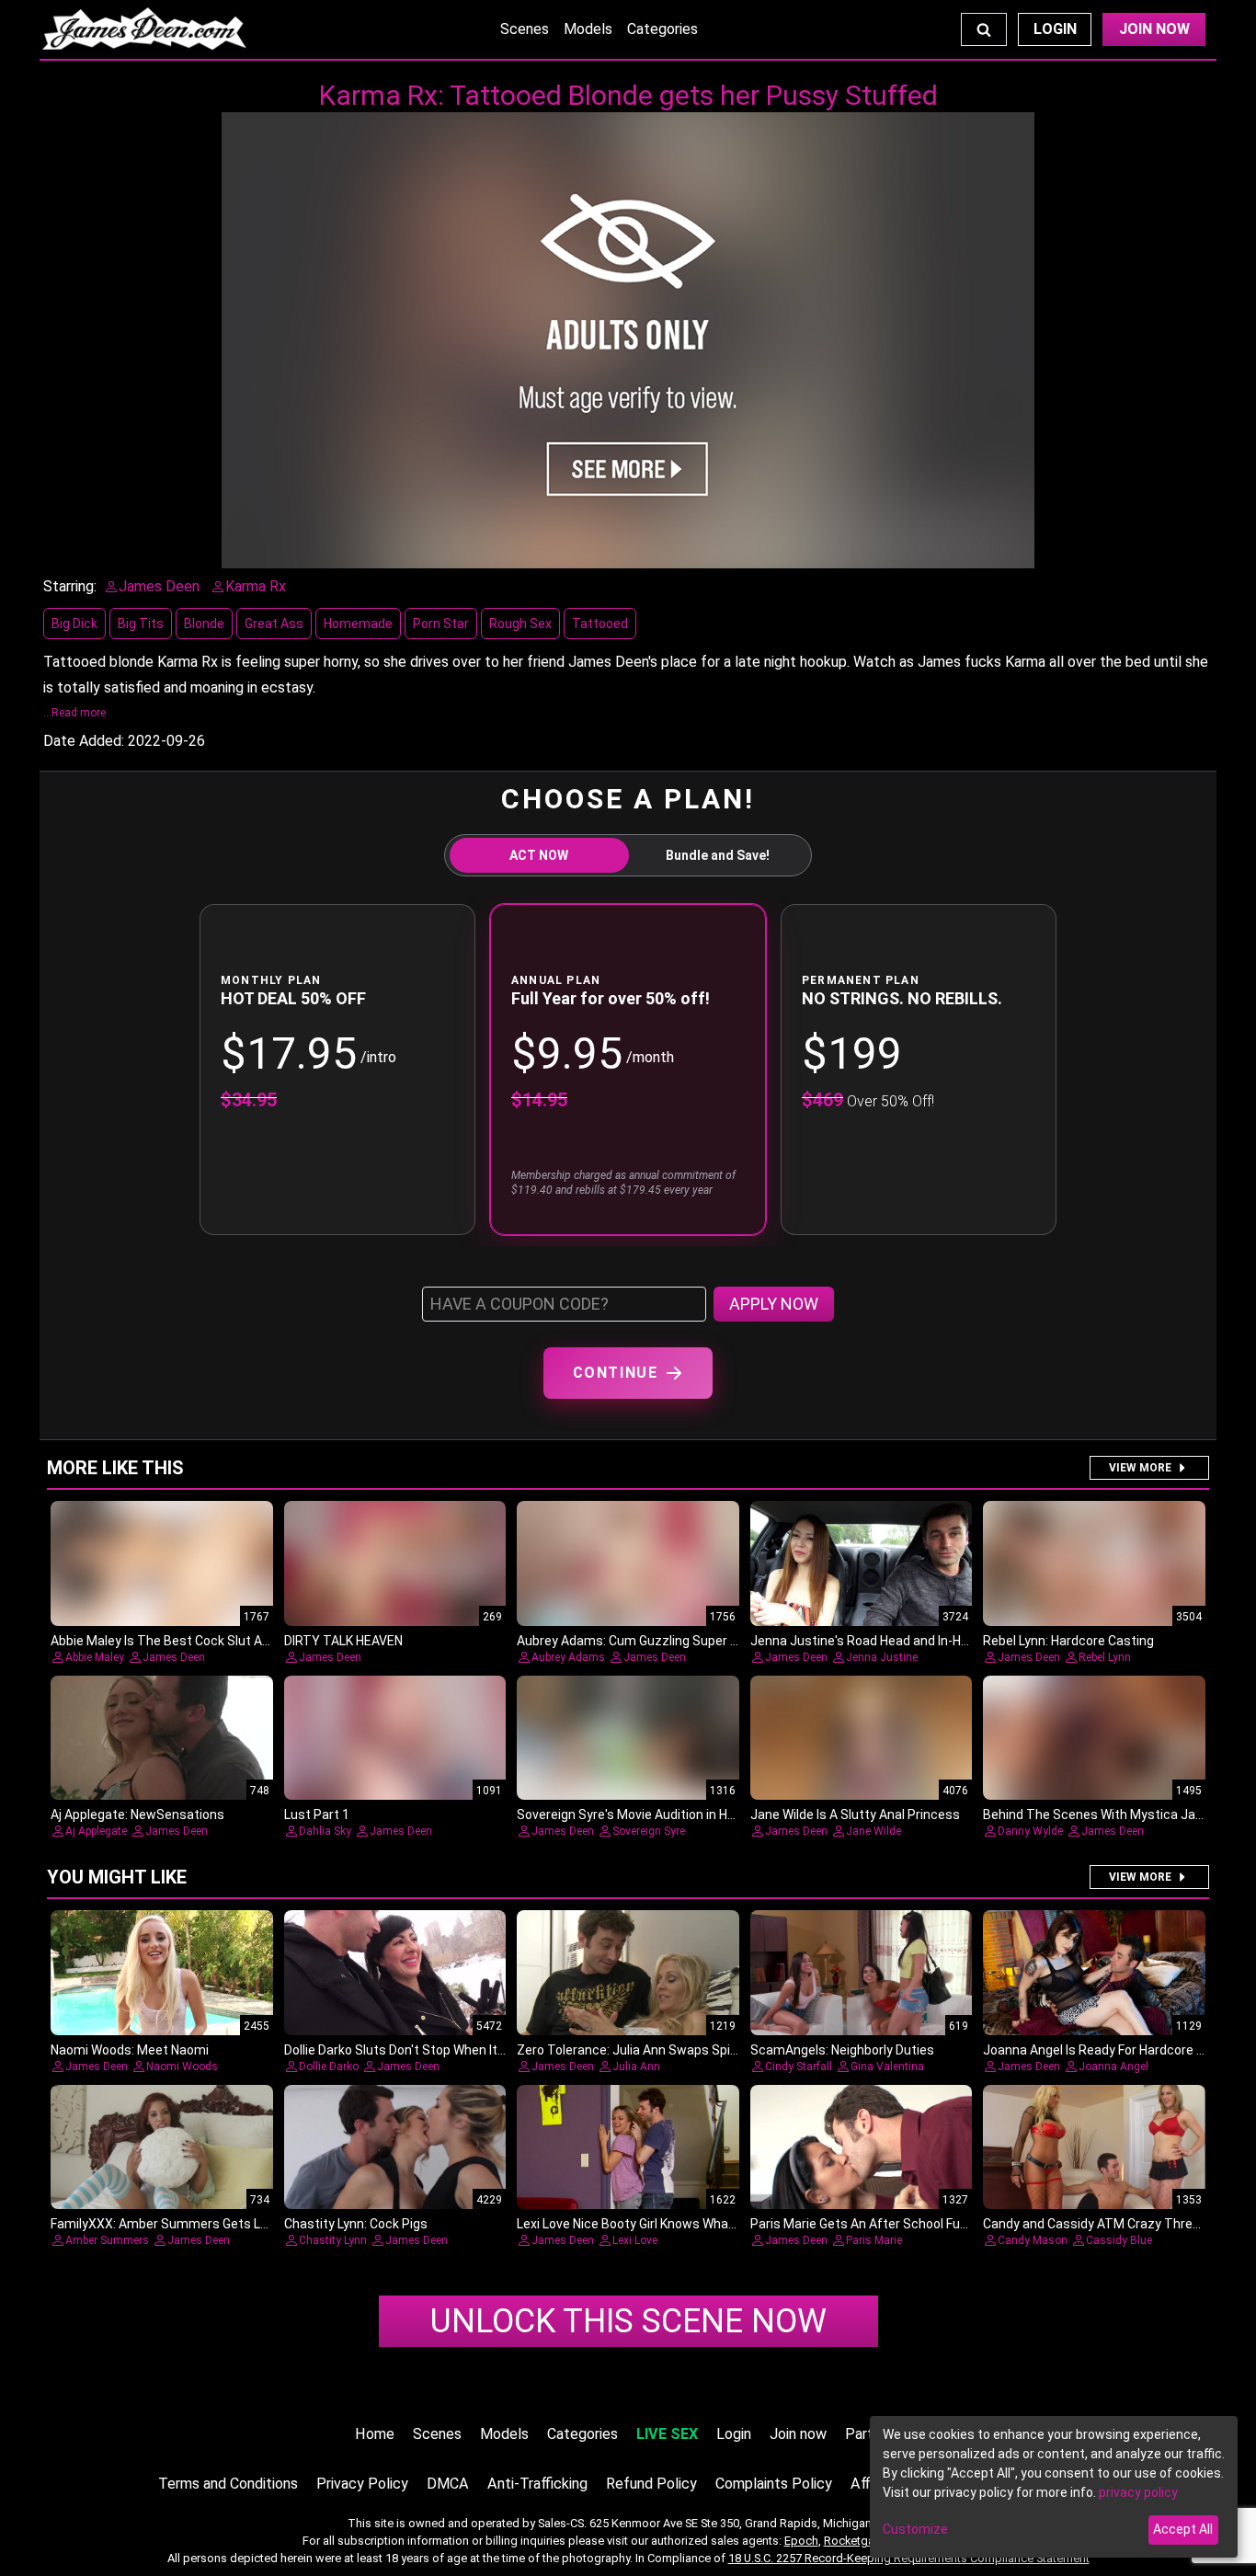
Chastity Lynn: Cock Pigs (356, 2224)
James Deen (174, 1657)
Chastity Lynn (333, 2240)
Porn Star (441, 624)
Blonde (204, 624)
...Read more (74, 713)
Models (588, 29)
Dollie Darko (329, 2067)
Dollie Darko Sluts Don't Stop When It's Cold (410, 2050)
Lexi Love (635, 2240)
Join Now (1154, 29)
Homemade (358, 624)
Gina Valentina (887, 2067)
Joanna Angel (1113, 2067)
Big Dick (74, 624)
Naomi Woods (182, 2067)
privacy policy (1138, 2492)
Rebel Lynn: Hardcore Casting (1068, 1641)
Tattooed (600, 624)
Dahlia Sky (325, 1831)
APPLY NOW (774, 1304)
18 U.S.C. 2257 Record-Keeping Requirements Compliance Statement (909, 2558)
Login (1055, 29)
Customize (915, 2529)
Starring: (70, 586)
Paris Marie (874, 2240)
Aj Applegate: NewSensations (137, 1815)
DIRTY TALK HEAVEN (343, 1641)
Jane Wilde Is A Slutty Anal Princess (855, 1815)
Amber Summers (107, 2240)
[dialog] (1054, 2487)
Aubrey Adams (568, 1657)
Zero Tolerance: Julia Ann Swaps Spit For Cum (652, 2050)
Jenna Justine (882, 1657)
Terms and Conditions (228, 2484)
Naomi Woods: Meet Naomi (130, 2050)
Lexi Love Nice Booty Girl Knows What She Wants (659, 2224)
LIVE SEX (667, 2434)
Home (375, 2434)
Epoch (801, 2541)
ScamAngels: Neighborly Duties (842, 2050)
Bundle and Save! (718, 855)
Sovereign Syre (649, 1831)
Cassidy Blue (1119, 2240)
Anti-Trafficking (537, 2484)
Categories (662, 29)
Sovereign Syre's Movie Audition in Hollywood (648, 1815)
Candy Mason (1033, 2240)
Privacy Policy (362, 2484)
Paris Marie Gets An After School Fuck (862, 2224)
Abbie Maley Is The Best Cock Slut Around (173, 1641)
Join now (798, 2434)
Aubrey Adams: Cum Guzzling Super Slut (635, 1641)
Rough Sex (520, 624)
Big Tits (141, 624)
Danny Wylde (1030, 1831)
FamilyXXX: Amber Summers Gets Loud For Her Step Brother (228, 2224)
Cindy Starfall (799, 2067)
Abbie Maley (95, 1657)
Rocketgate (854, 2541)
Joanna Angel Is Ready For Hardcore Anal (1102, 2050)
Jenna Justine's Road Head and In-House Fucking (894, 1641)
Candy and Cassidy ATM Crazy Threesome (1108, 2224)
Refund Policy (651, 2484)
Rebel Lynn (1105, 1657)
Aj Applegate (96, 1831)
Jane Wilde (873, 1831)
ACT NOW (539, 855)
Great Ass (274, 624)
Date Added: (84, 741)
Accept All (1183, 2529)
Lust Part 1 (317, 1815)
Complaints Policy (774, 2484)
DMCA (448, 2484)
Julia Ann (636, 2067)
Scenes (525, 29)
